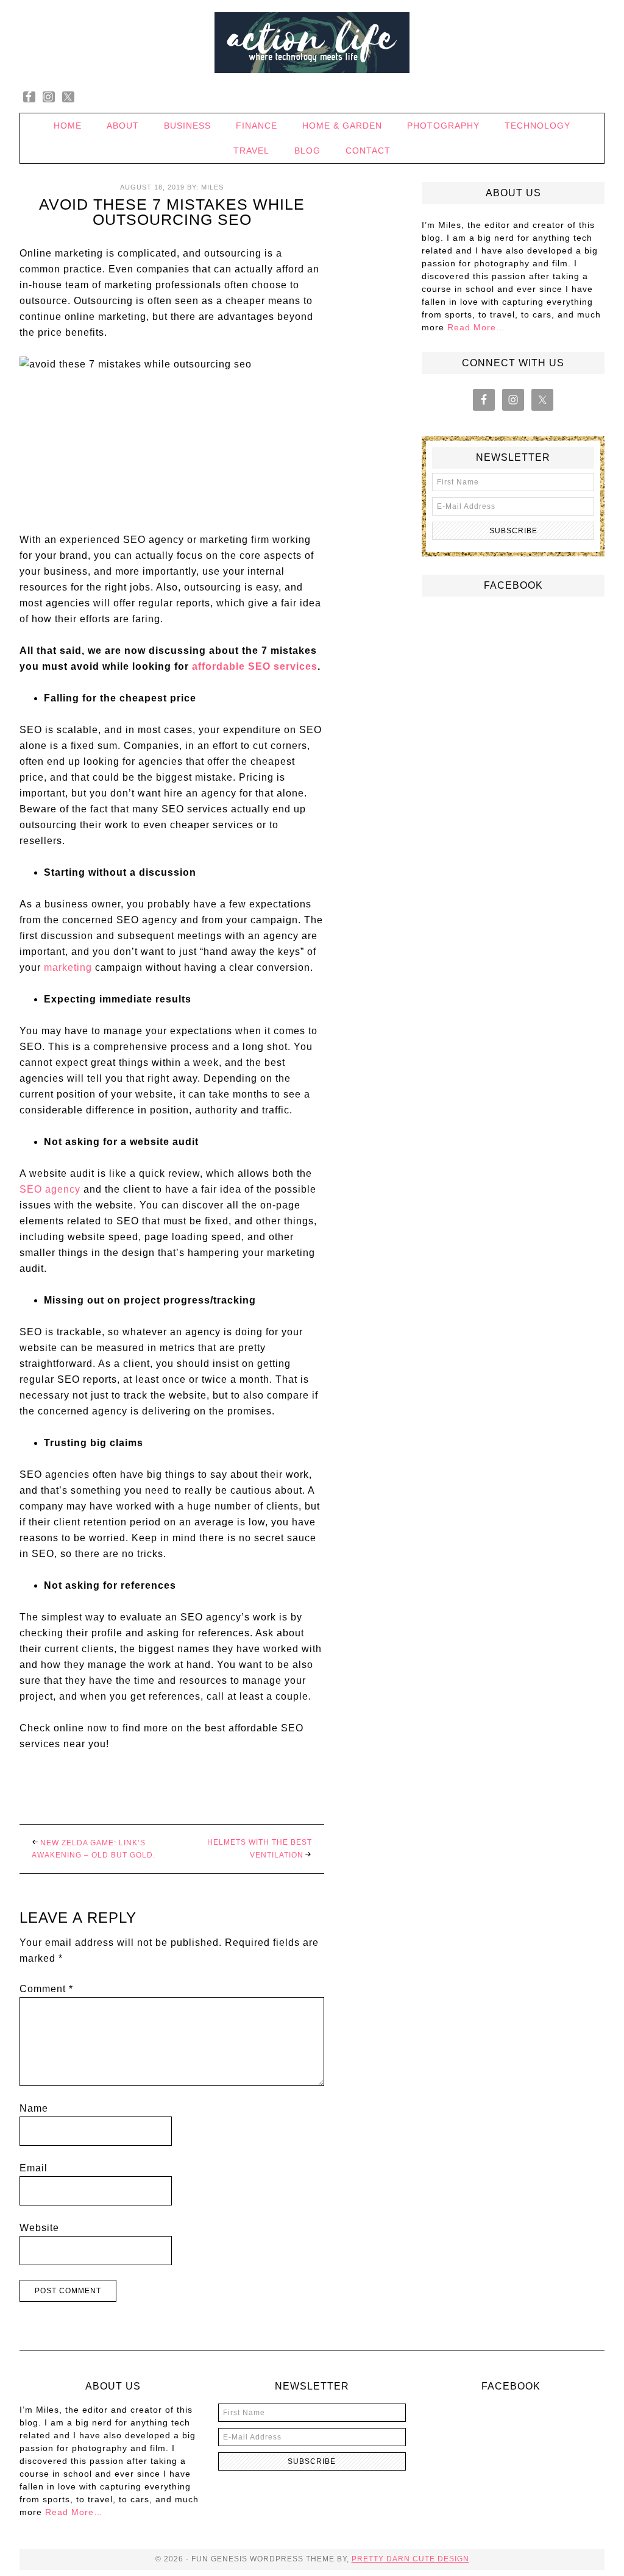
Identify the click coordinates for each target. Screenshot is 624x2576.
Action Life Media (312, 43)
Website (39, 2228)
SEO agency (50, 1189)
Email (34, 2168)
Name (34, 2108)
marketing (68, 967)
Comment (46, 1989)
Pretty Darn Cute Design (410, 2559)
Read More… (476, 327)
